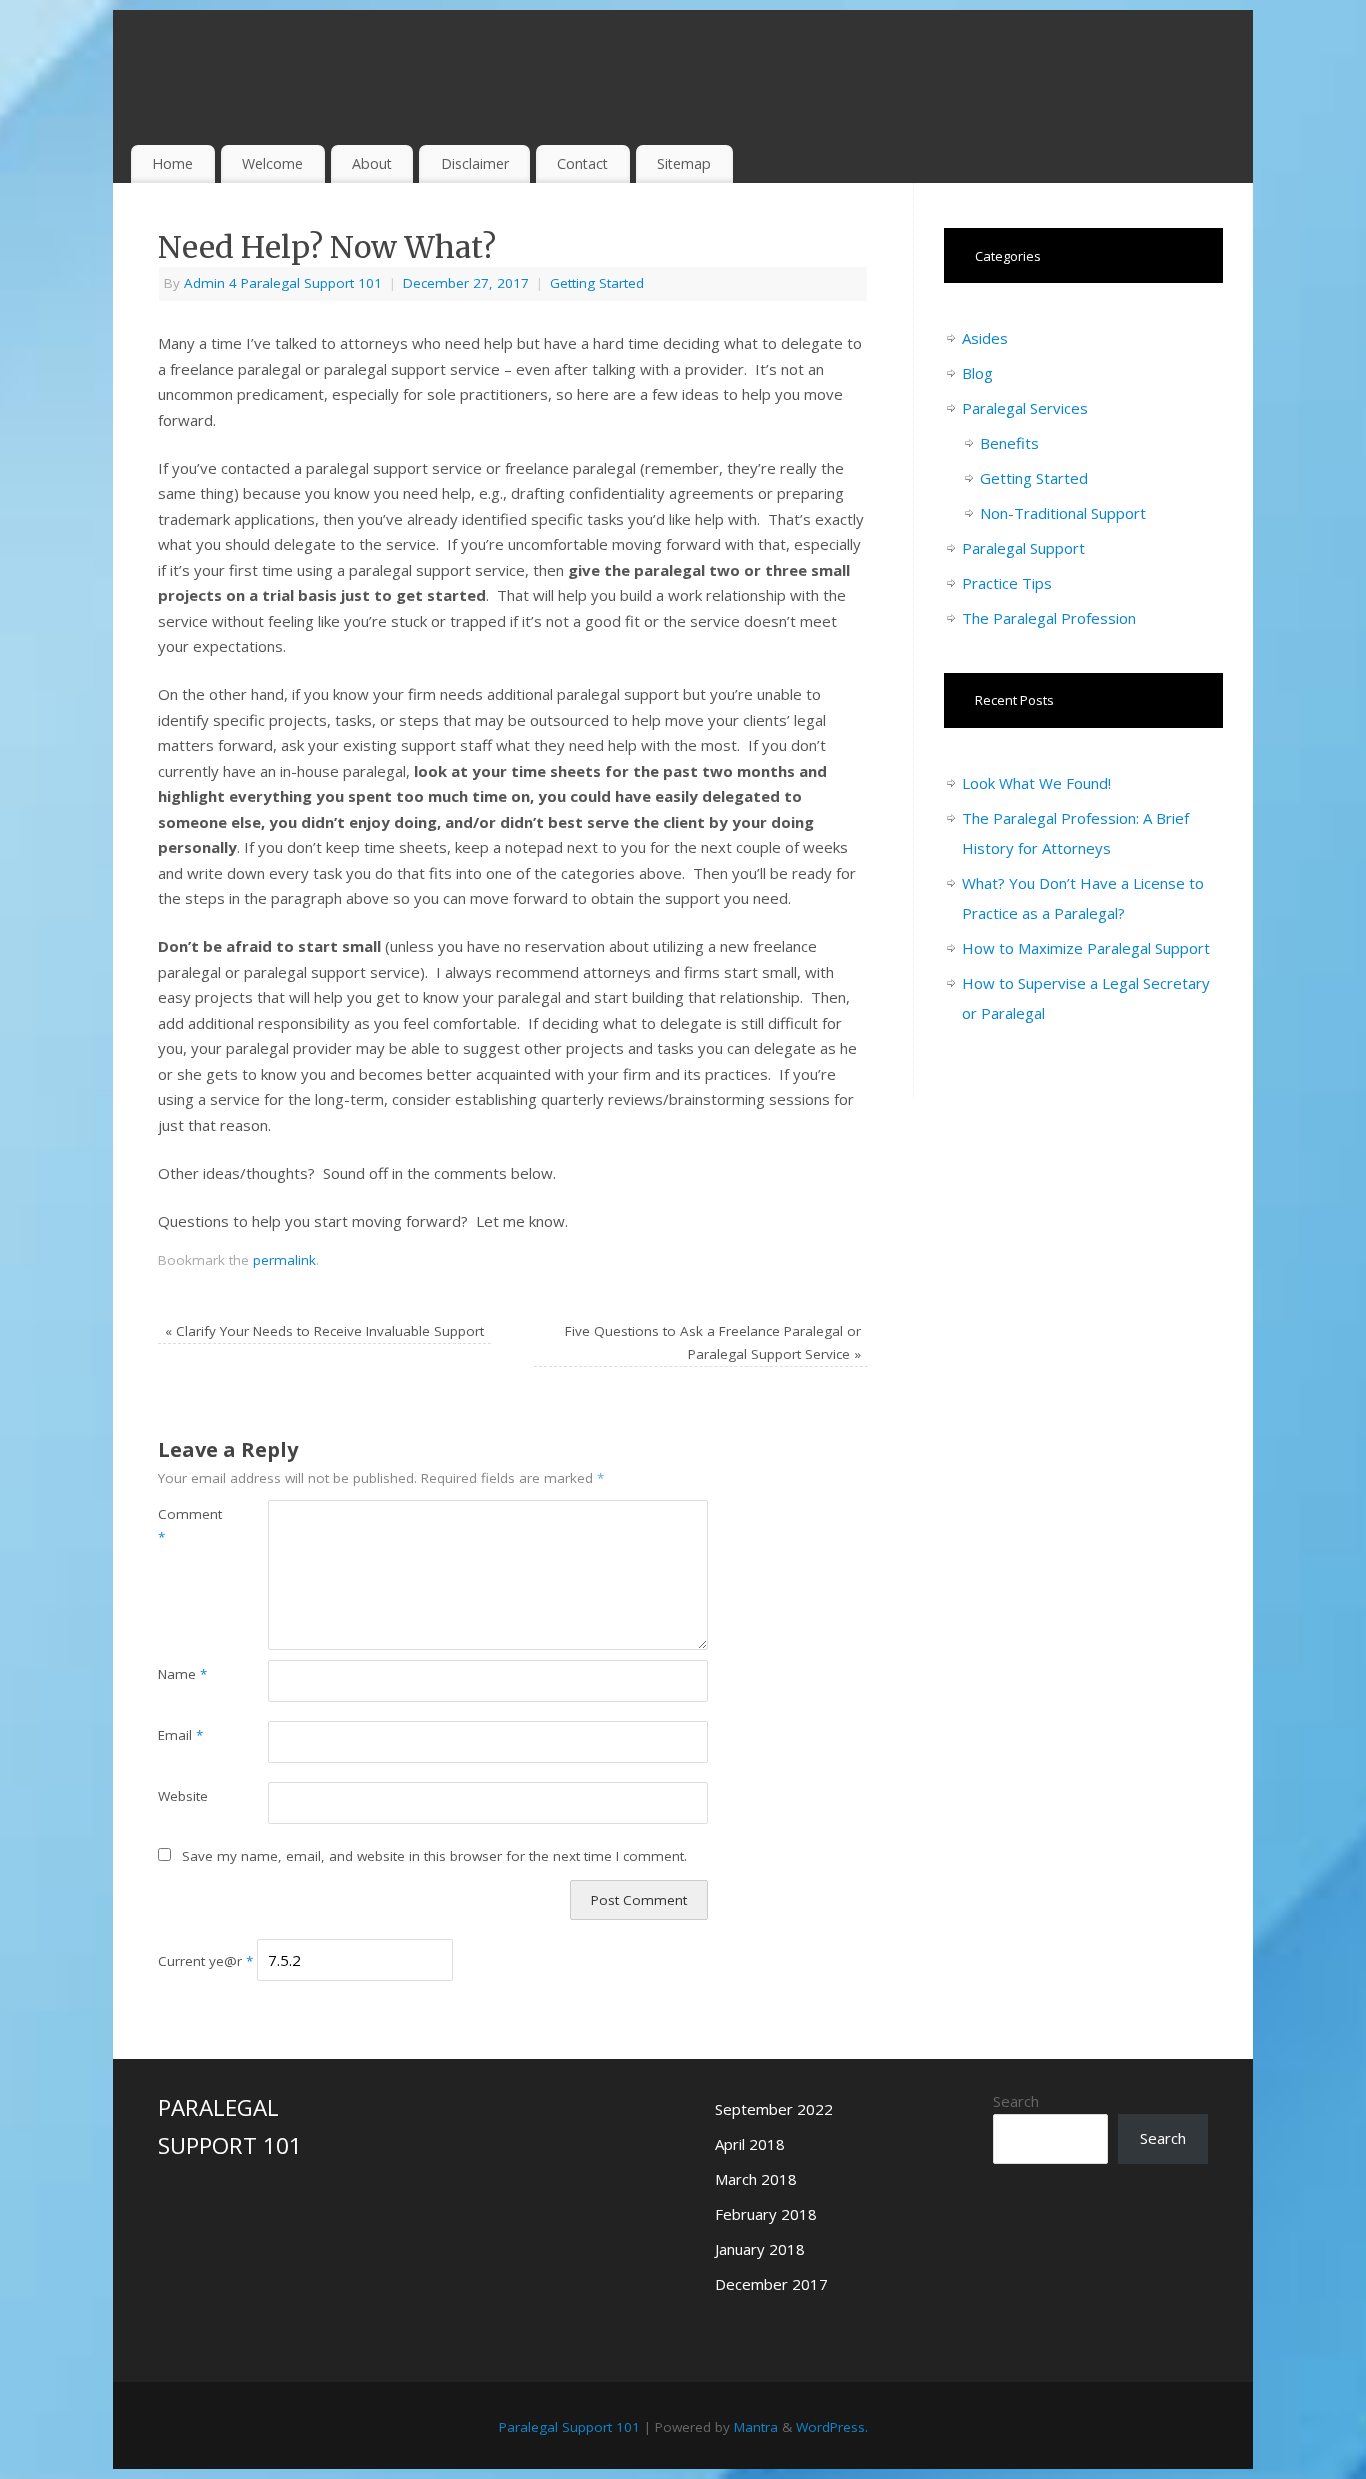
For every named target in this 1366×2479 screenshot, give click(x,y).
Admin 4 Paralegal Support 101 (283, 283)
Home (172, 163)
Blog (977, 373)
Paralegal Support (1023, 548)
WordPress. (832, 2427)
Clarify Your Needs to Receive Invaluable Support (324, 1331)
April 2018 (750, 2144)
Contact (582, 163)
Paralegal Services (1025, 408)
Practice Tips (1007, 583)
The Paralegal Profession (1049, 618)
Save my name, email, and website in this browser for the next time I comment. (434, 1856)
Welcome (272, 163)
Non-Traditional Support (1063, 513)
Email (180, 1735)
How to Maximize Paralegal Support (1086, 948)
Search (1016, 2101)
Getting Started (597, 283)
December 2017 (771, 2284)
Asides (985, 338)
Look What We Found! (1036, 783)
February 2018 (766, 2214)
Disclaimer (475, 163)
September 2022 (774, 2109)
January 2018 (760, 2249)
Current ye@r (205, 1961)
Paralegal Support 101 (569, 2427)
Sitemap (684, 163)
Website (183, 1796)
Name (182, 1674)
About (372, 163)
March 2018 (756, 2179)
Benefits (1009, 443)
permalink (284, 1260)
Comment (185, 1525)
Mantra (756, 2427)
